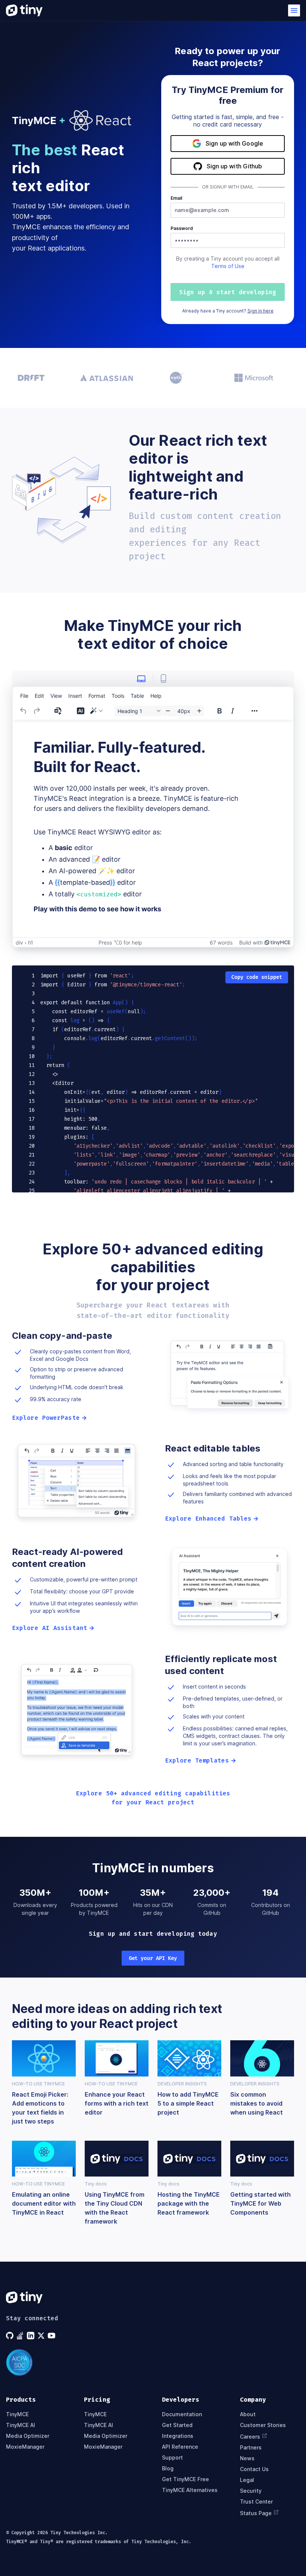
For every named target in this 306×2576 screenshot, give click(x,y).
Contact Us (254, 2469)
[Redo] (37, 711)
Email (176, 198)
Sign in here (260, 311)
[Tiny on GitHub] (10, 2336)
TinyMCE (17, 2414)
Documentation (182, 2414)
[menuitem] (24, 696)
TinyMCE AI (21, 2425)
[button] (294, 10)
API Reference (180, 2447)
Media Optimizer (28, 2436)
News (247, 2458)
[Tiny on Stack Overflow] (21, 2336)
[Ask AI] (81, 711)
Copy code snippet (257, 977)
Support (172, 2457)
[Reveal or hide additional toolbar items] (255, 711)
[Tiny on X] (42, 2336)
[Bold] (219, 711)
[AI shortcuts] (96, 711)
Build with (251, 942)
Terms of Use (228, 266)
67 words (221, 942)
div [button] (19, 942)
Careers (250, 2437)
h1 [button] (31, 942)
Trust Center (256, 2502)
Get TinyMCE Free (185, 2479)
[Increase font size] (199, 711)
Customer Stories (263, 2425)
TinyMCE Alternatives (190, 2490)
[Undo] (24, 711)
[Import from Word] (59, 711)
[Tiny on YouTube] (52, 2336)
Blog (168, 2468)
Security (251, 2491)
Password (182, 228)
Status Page (256, 2513)
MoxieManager (25, 2447)
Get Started (177, 2425)
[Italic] (232, 711)
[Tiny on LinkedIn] (31, 2336)
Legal (247, 2480)
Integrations (178, 2436)
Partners (251, 2447)
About (248, 2414)
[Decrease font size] (168, 711)
